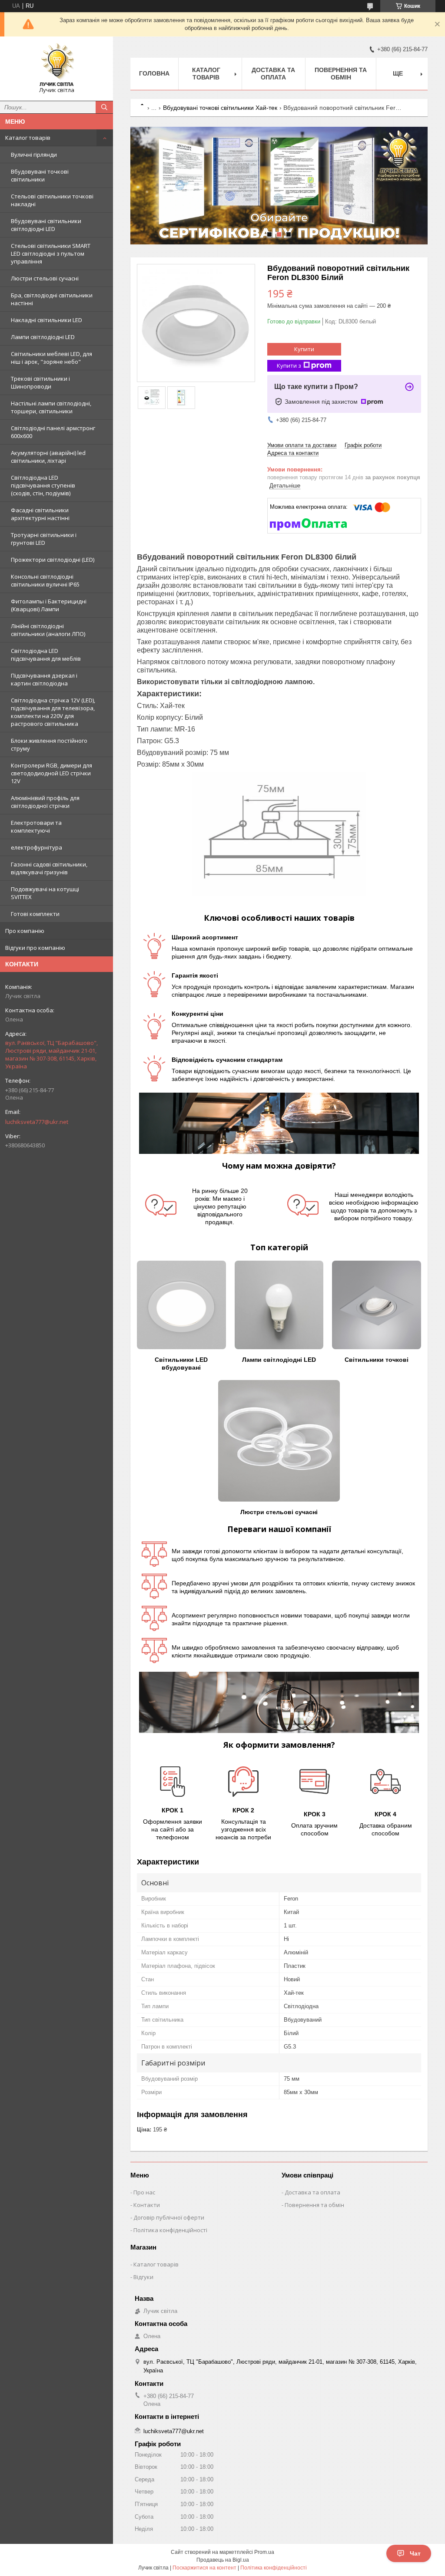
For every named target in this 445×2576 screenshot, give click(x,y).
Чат (415, 2553)
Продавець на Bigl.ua (223, 2560)
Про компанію (25, 931)
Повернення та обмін (341, 74)
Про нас (144, 2192)
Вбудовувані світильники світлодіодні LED (46, 225)
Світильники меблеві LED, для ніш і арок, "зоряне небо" (51, 358)
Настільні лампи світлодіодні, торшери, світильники (51, 407)
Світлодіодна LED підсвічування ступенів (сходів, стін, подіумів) (43, 485)
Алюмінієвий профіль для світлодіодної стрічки (45, 802)
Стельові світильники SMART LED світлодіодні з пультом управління (51, 254)
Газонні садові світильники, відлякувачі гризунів (49, 868)
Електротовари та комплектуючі (36, 827)
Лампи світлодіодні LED (43, 337)
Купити (304, 349)
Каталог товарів (28, 138)
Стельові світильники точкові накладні (52, 200)
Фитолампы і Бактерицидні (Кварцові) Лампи (49, 605)
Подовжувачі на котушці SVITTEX (45, 893)
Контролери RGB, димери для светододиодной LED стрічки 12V (51, 773)
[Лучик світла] (56, 65)
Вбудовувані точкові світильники (40, 175)
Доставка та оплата (273, 74)
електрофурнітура (37, 847)
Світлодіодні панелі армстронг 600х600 (53, 432)
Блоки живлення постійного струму (49, 744)
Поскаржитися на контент (204, 2568)
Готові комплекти (35, 914)
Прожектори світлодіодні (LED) (53, 560)
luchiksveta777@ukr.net (37, 1122)
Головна (154, 73)
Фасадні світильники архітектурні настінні (40, 514)
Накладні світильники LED (46, 320)
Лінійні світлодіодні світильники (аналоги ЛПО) (48, 630)
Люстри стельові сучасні (45, 278)
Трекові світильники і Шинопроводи (40, 382)
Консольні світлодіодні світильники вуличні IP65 (45, 580)
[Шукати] (104, 107)
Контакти (147, 2205)
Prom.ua (264, 2552)
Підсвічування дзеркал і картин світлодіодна (44, 679)
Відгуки (143, 2277)
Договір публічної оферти (169, 2217)
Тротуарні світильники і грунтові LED (44, 539)
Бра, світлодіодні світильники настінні (52, 299)
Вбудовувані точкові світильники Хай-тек (220, 108)
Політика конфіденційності (170, 2230)
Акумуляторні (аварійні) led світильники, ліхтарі (48, 457)
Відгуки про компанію (35, 948)
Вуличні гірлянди (34, 155)
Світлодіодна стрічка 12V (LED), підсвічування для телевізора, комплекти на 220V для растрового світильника (53, 712)
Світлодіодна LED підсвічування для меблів (46, 655)
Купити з (289, 366)
